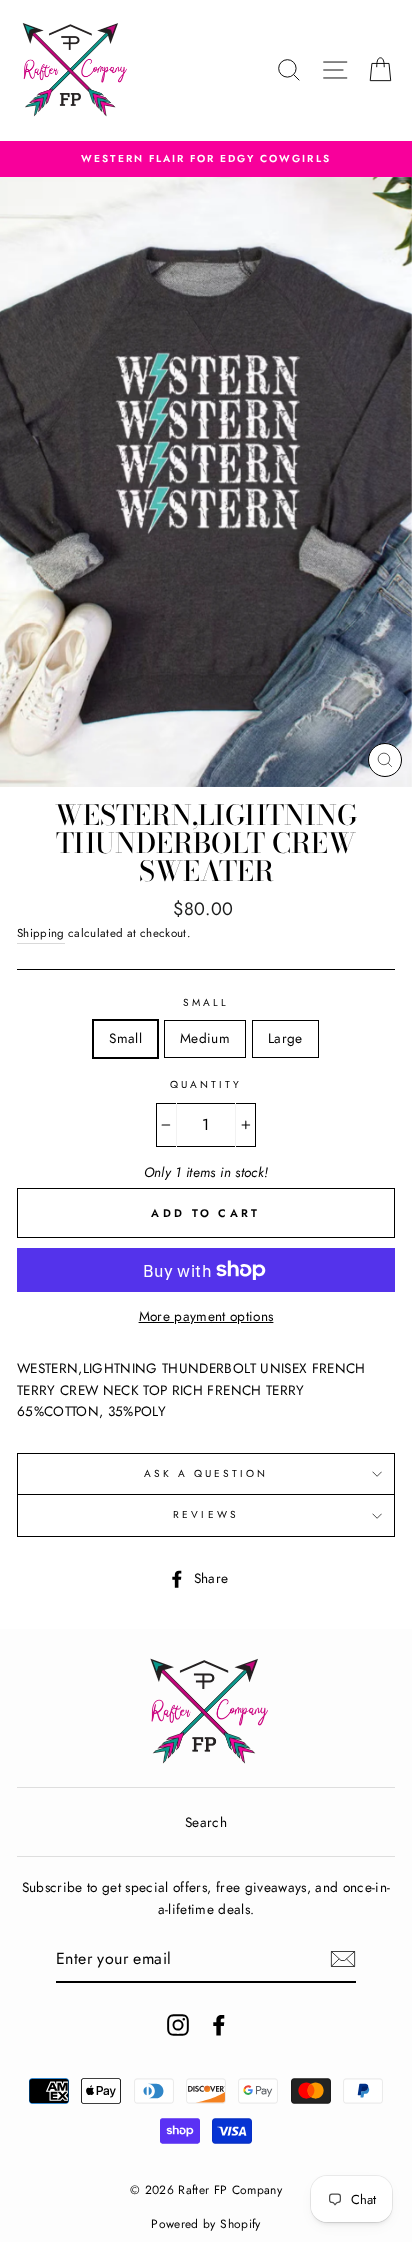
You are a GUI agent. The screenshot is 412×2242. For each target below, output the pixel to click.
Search (206, 1822)
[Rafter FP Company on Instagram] (178, 2024)
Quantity (206, 1084)
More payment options (206, 1316)
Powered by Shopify (205, 2224)
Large (285, 1038)
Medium (205, 1038)
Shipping (41, 933)
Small (206, 1002)
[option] (206, 159)
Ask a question (206, 1473)
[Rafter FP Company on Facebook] (219, 2024)
